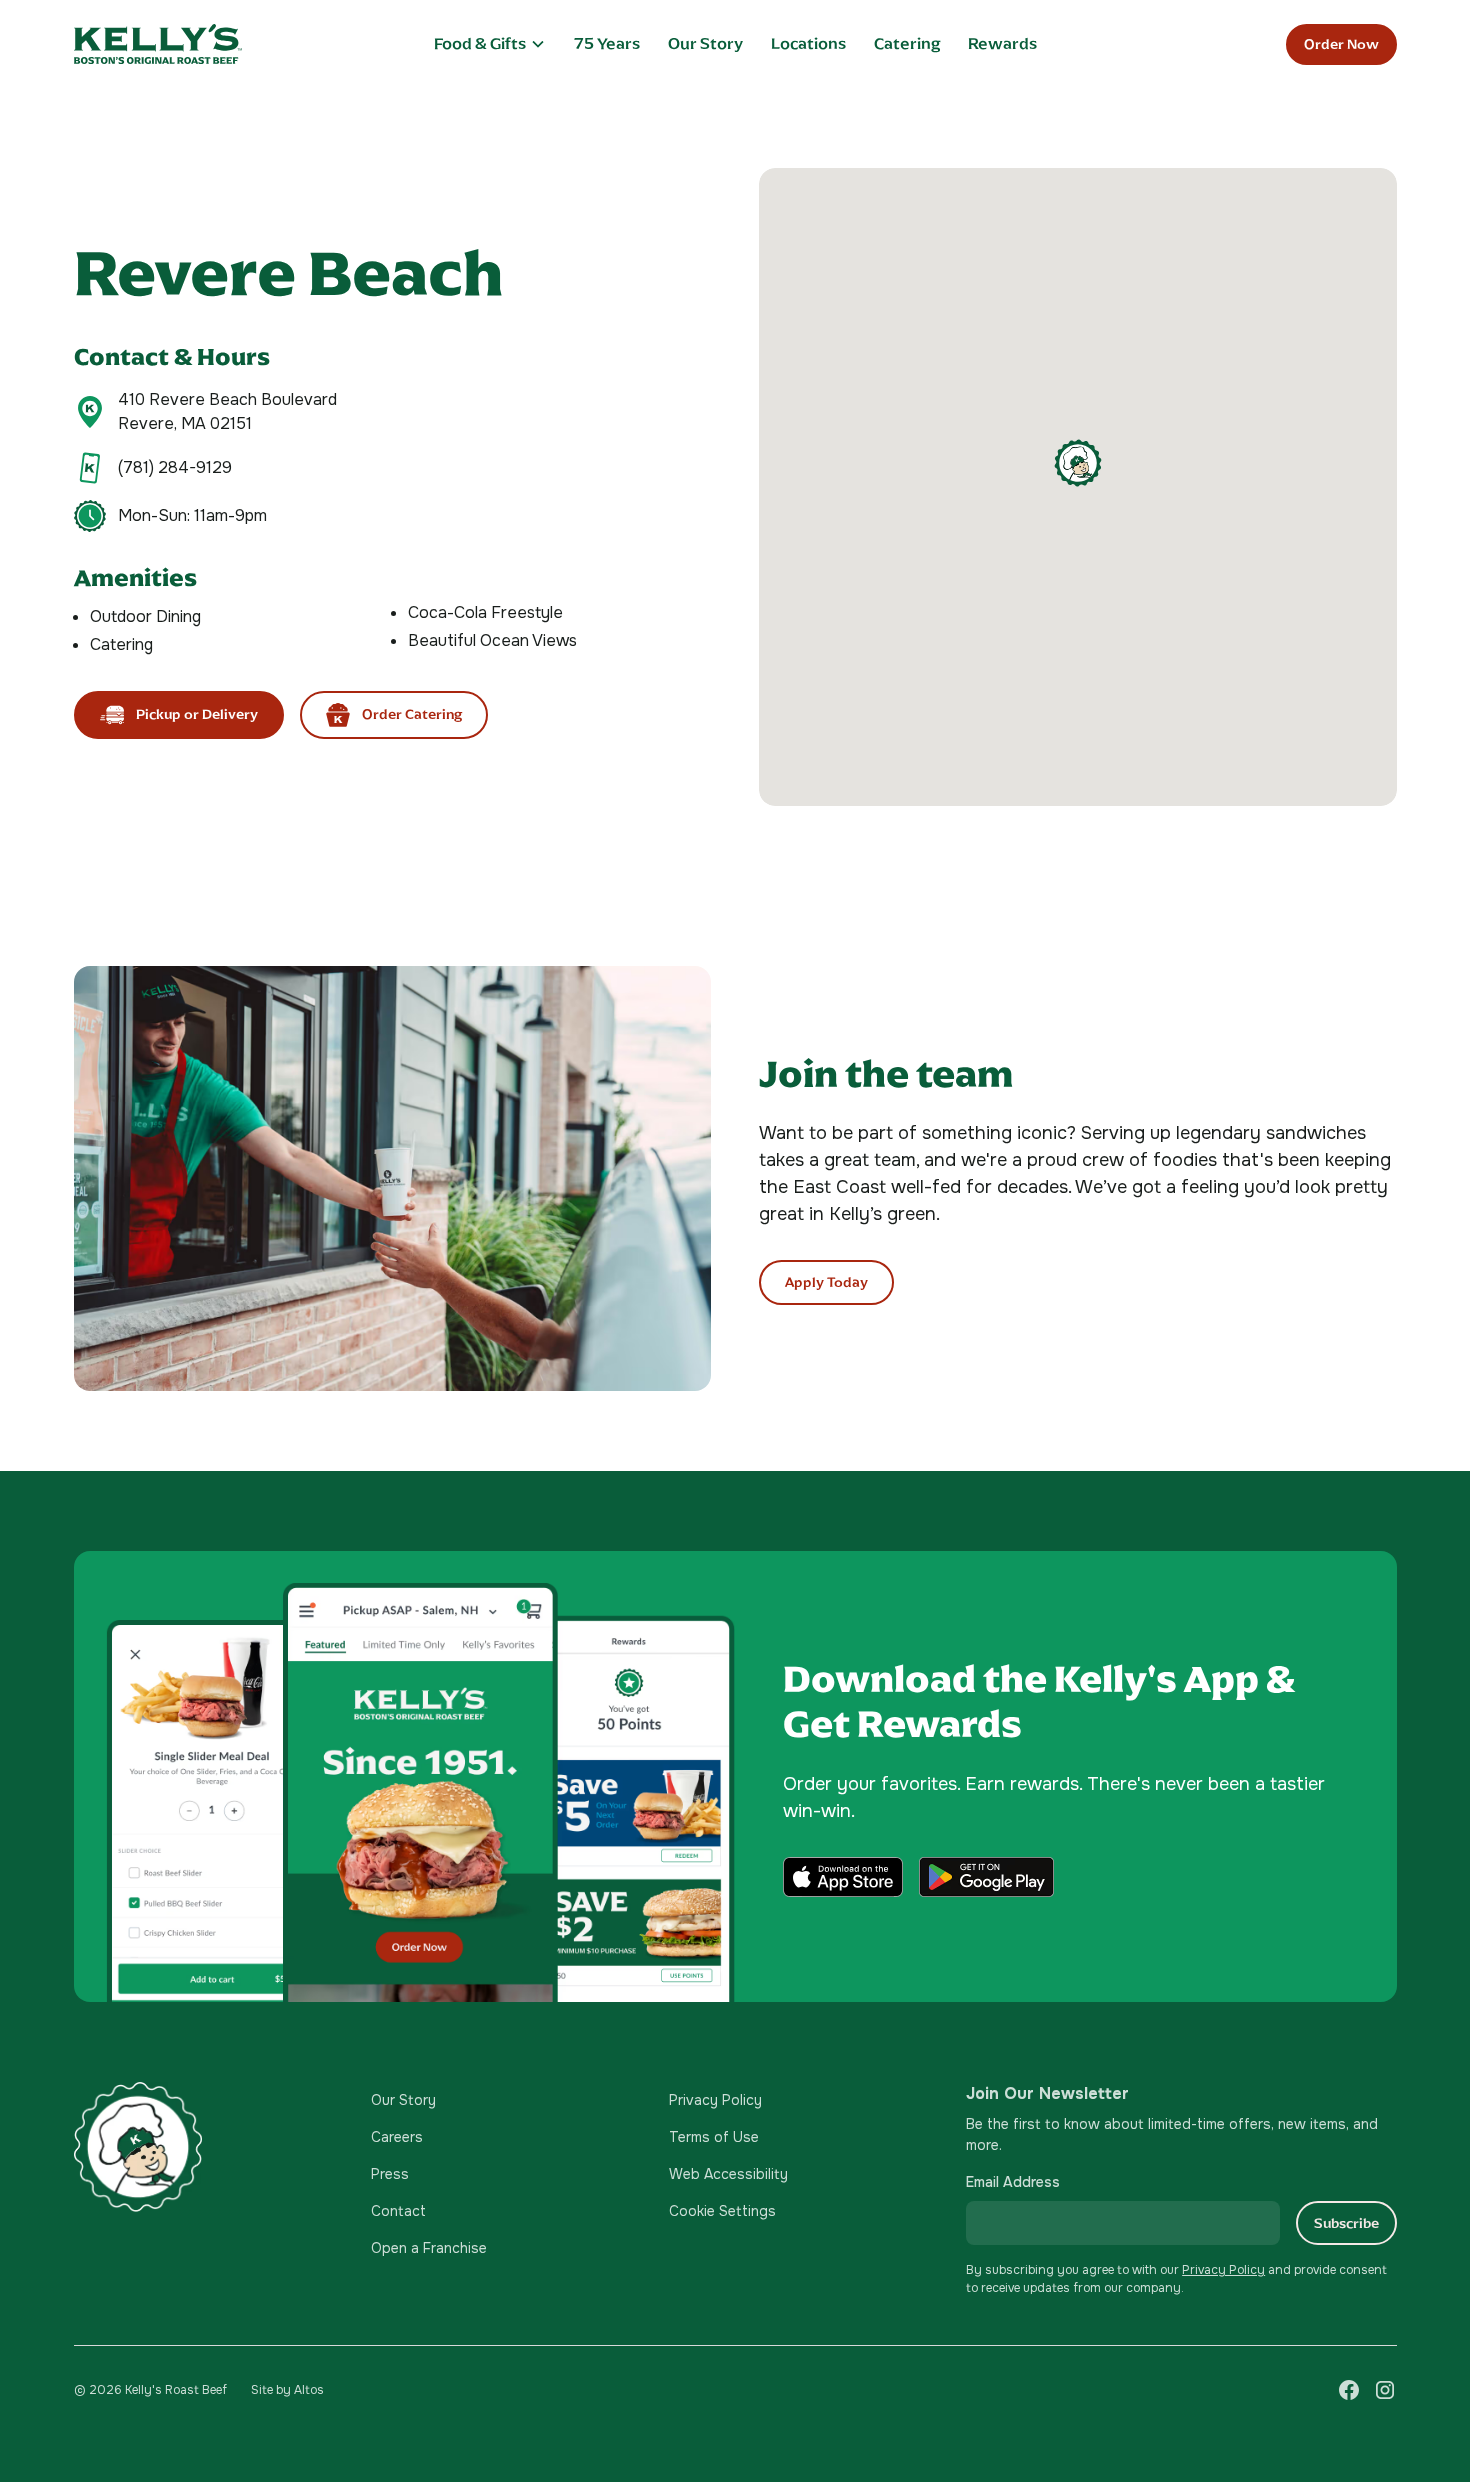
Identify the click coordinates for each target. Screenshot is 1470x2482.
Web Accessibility (728, 2174)
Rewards (1002, 43)
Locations (808, 43)
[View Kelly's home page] (207, 2146)
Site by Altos (287, 2390)
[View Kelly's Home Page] (216, 44)
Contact (398, 2211)
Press (390, 2174)
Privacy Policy (715, 2100)
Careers (397, 2137)
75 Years (607, 43)
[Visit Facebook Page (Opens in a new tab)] (1349, 2390)
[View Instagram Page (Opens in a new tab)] (1385, 2390)
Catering (907, 43)
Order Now (1341, 44)
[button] (490, 43)
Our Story (705, 43)
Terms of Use (714, 2137)
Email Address (1013, 2182)
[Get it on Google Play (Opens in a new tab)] (986, 1877)
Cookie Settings (722, 2211)
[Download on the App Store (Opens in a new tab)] (843, 1877)
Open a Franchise (429, 2248)
